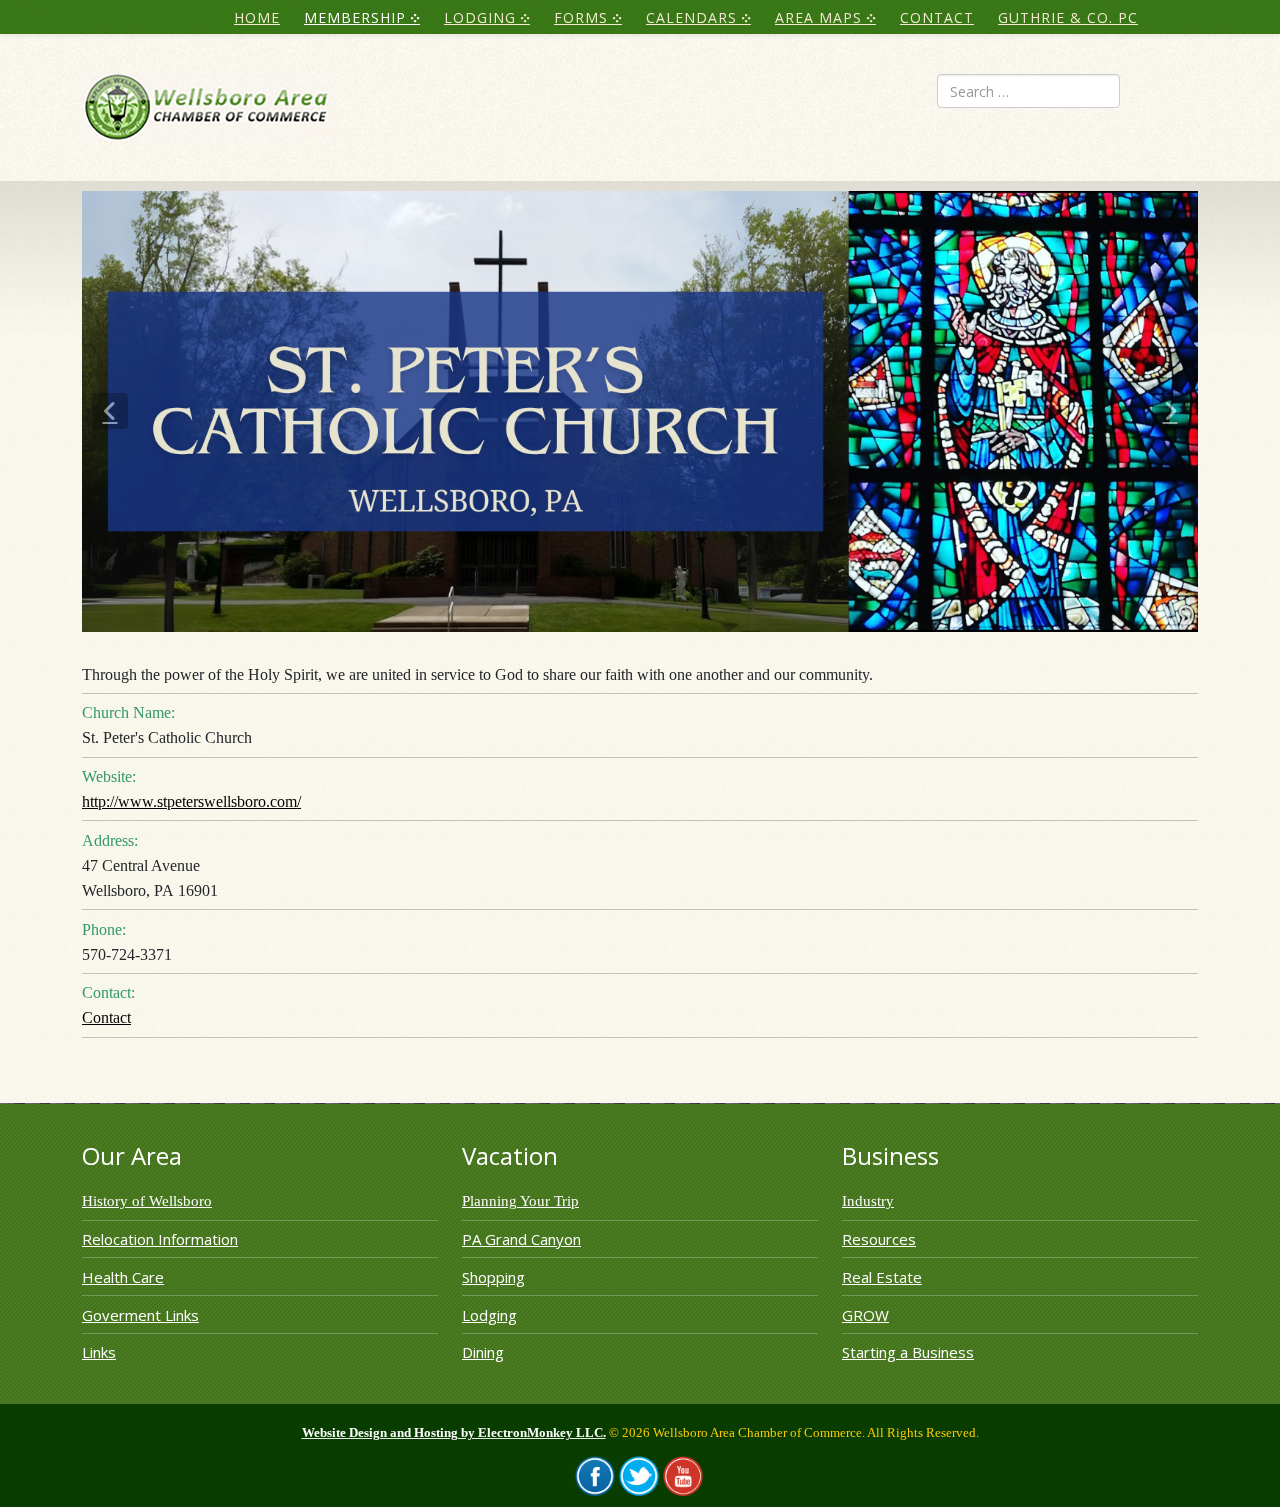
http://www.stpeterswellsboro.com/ (191, 801)
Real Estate (882, 1277)
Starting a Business (908, 1352)
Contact (106, 1017)
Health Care (123, 1277)
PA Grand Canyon (521, 1239)
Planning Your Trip (520, 1201)
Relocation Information (160, 1239)
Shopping (493, 1277)
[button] (110, 411)
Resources (879, 1239)
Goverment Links (140, 1315)
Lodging (489, 1315)
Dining (483, 1352)
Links (99, 1352)
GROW (865, 1315)
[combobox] (1028, 91)
